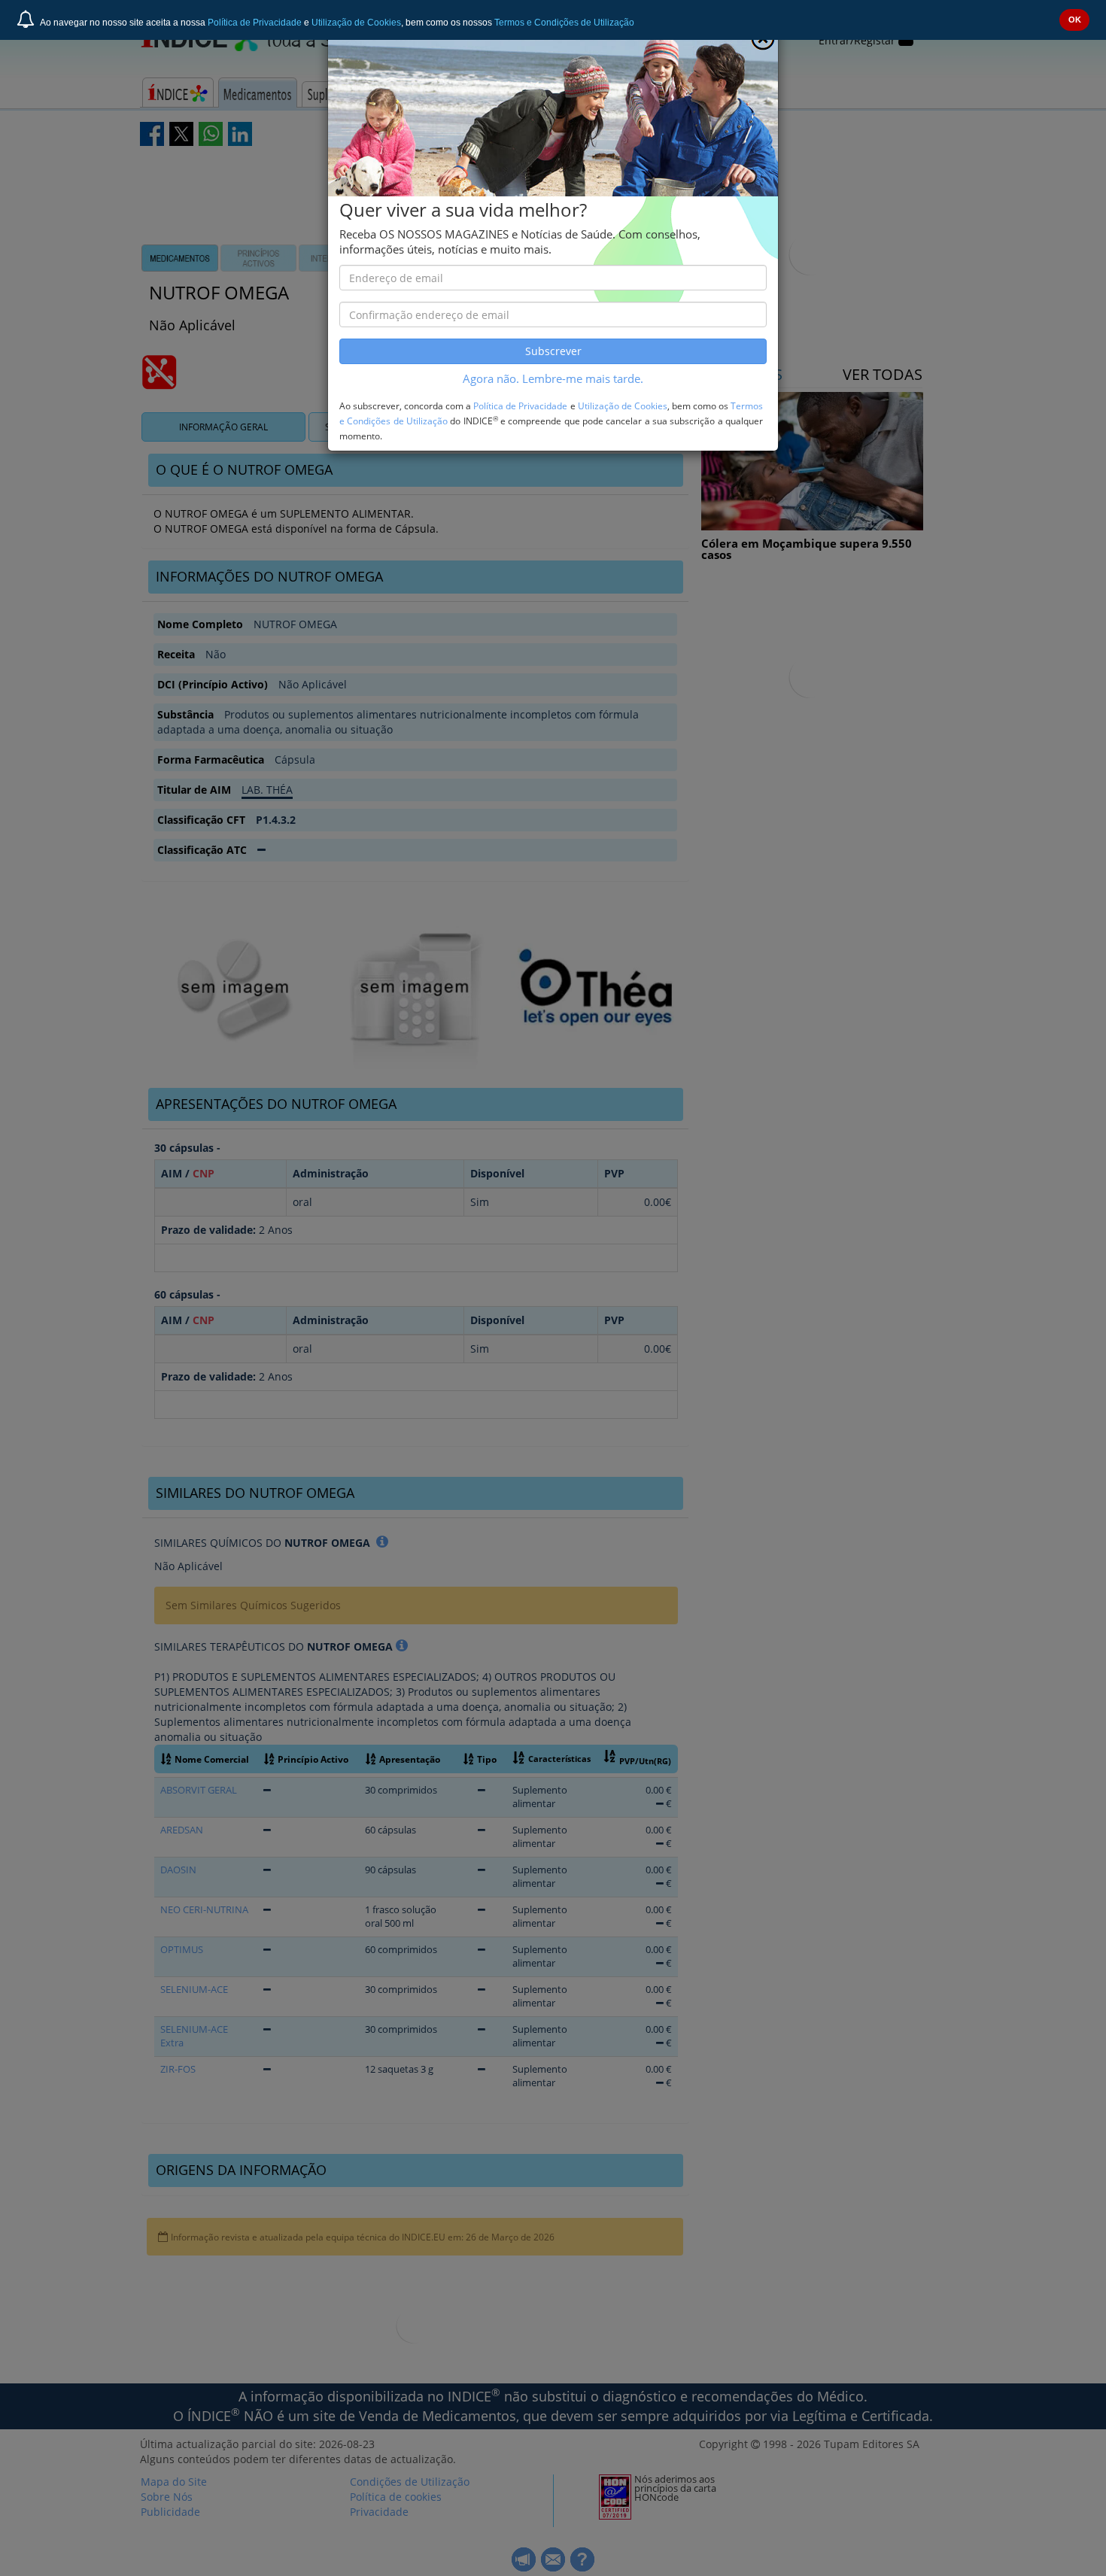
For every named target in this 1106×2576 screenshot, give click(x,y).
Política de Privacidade (255, 23)
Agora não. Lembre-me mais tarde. (553, 379)
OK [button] (1075, 20)
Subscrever (553, 351)
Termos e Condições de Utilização (564, 23)
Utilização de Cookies (356, 23)
